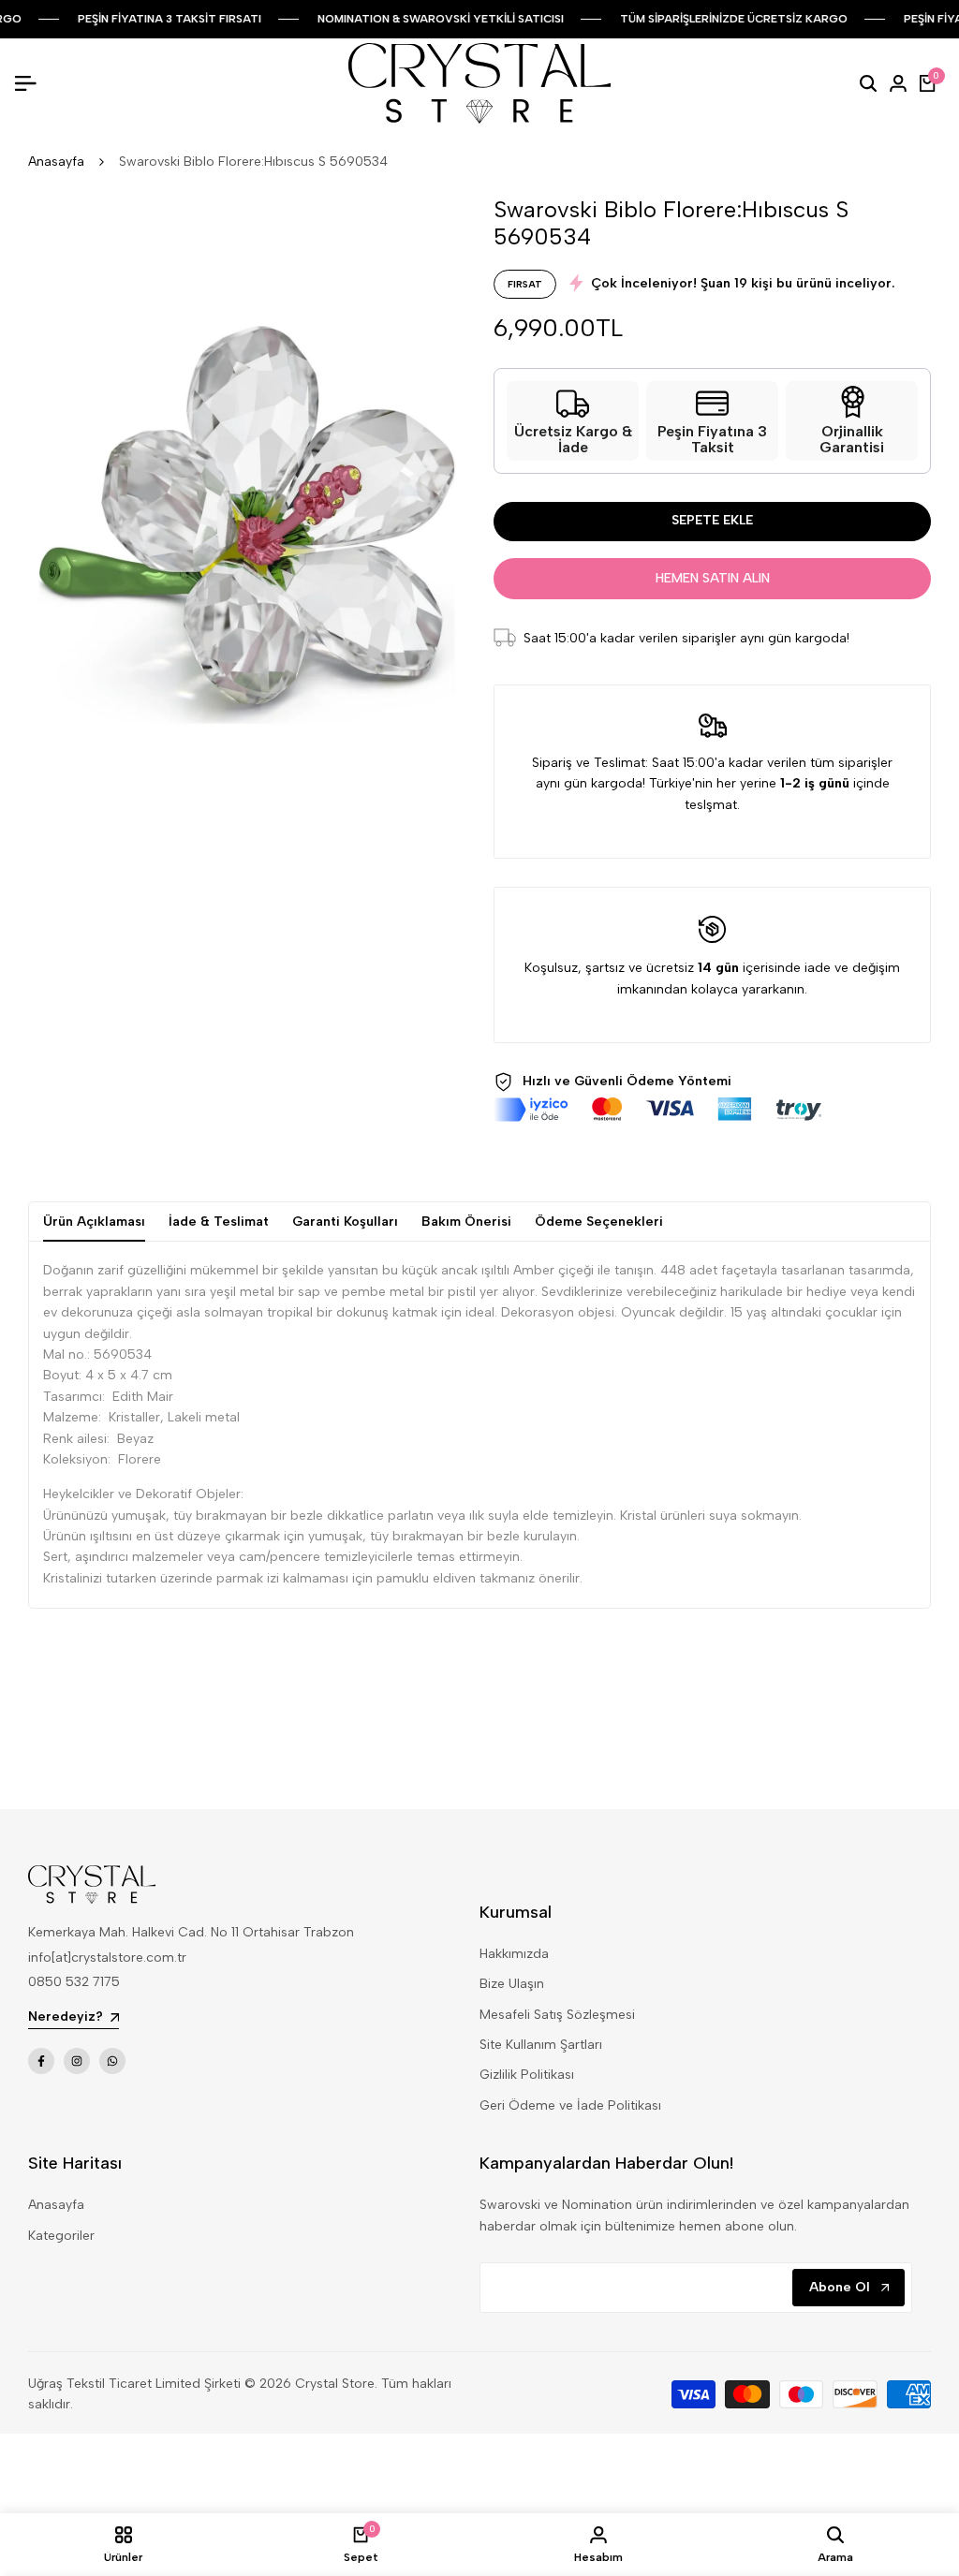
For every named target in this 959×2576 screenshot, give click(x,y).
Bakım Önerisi (466, 1222)
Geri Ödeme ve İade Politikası (570, 2105)
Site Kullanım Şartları (541, 2045)
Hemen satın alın (713, 578)
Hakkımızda (514, 1954)
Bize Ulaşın (512, 1984)
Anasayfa (56, 162)
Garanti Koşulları (345, 1222)
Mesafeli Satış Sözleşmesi (557, 2015)
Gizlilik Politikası (527, 2075)
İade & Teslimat (219, 1222)
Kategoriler (61, 2236)
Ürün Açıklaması (94, 1222)
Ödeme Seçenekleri (599, 1222)
